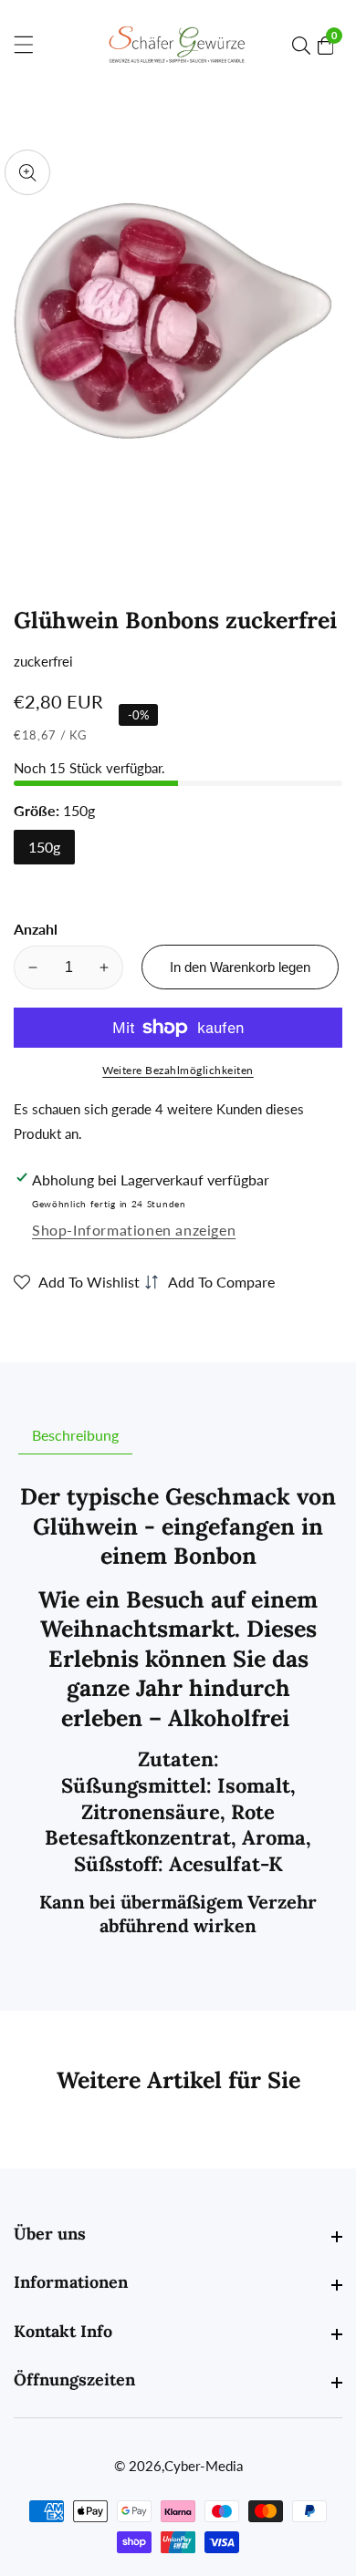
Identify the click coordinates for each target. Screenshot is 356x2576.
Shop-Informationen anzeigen (134, 1230)
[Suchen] (305, 46)
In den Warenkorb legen (240, 967)
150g (44, 847)
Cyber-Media (204, 2466)
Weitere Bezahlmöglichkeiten (178, 1070)
